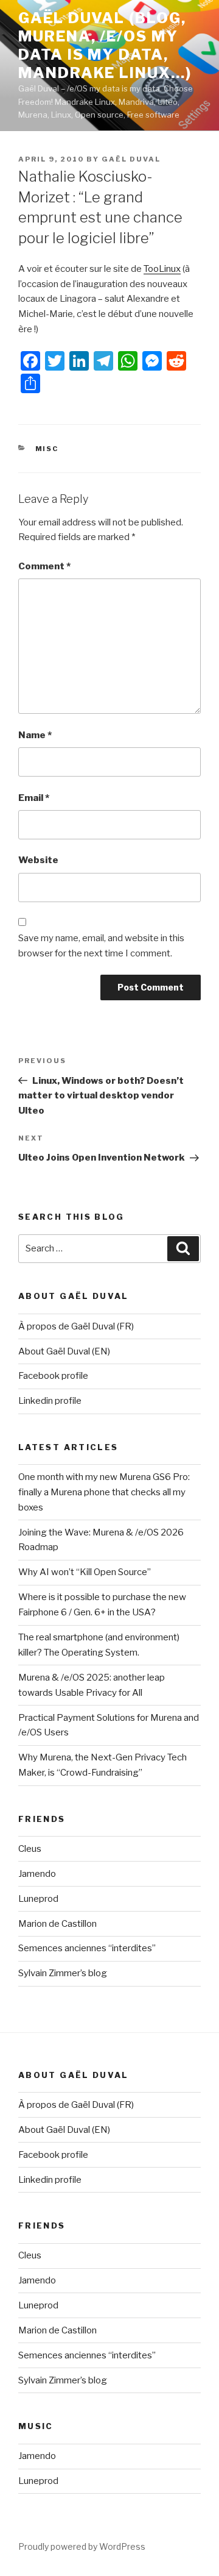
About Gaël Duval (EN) (64, 1351)
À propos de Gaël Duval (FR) (76, 1326)
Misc (47, 449)
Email (34, 798)
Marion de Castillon (57, 1924)
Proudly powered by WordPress (82, 2546)
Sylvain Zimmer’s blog (63, 1973)
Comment (44, 566)
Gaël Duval (131, 159)
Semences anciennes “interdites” (87, 1948)
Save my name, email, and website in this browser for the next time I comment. (101, 946)
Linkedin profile (50, 1401)
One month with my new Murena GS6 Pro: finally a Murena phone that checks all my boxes (104, 1492)
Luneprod (38, 1899)
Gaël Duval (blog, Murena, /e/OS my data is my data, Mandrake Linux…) (105, 45)
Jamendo (37, 1874)
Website (38, 860)
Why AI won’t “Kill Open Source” (85, 1572)
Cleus (30, 1849)
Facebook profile (53, 1376)
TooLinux (162, 269)
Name (35, 735)
